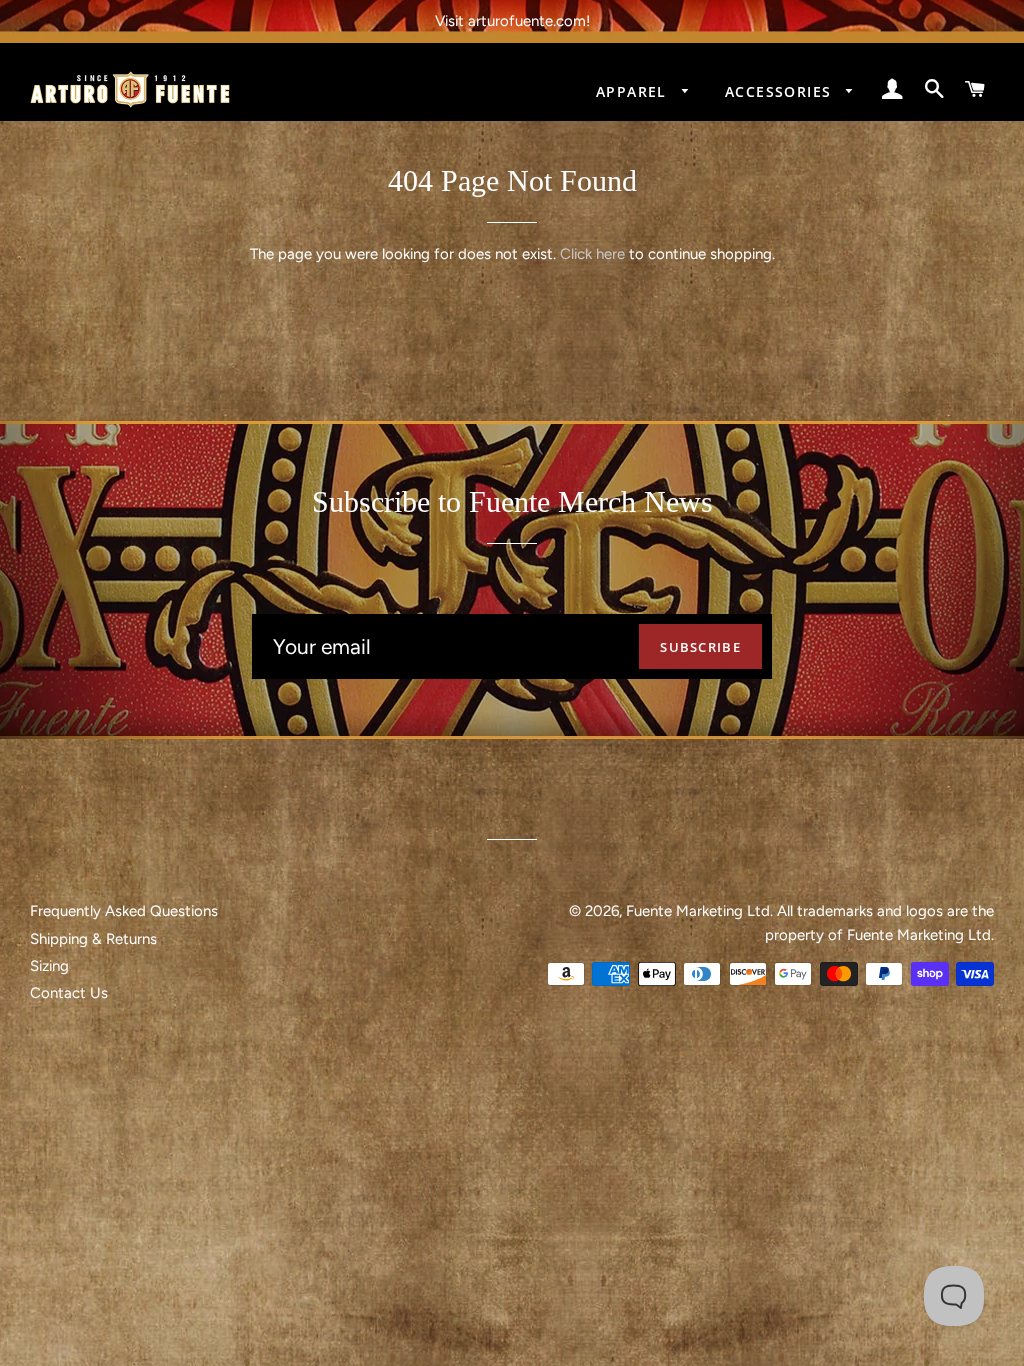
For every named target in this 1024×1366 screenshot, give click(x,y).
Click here (592, 254)
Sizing (49, 966)
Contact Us (69, 993)
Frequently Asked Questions (124, 911)
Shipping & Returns (93, 939)
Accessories (781, 91)
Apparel (634, 91)
